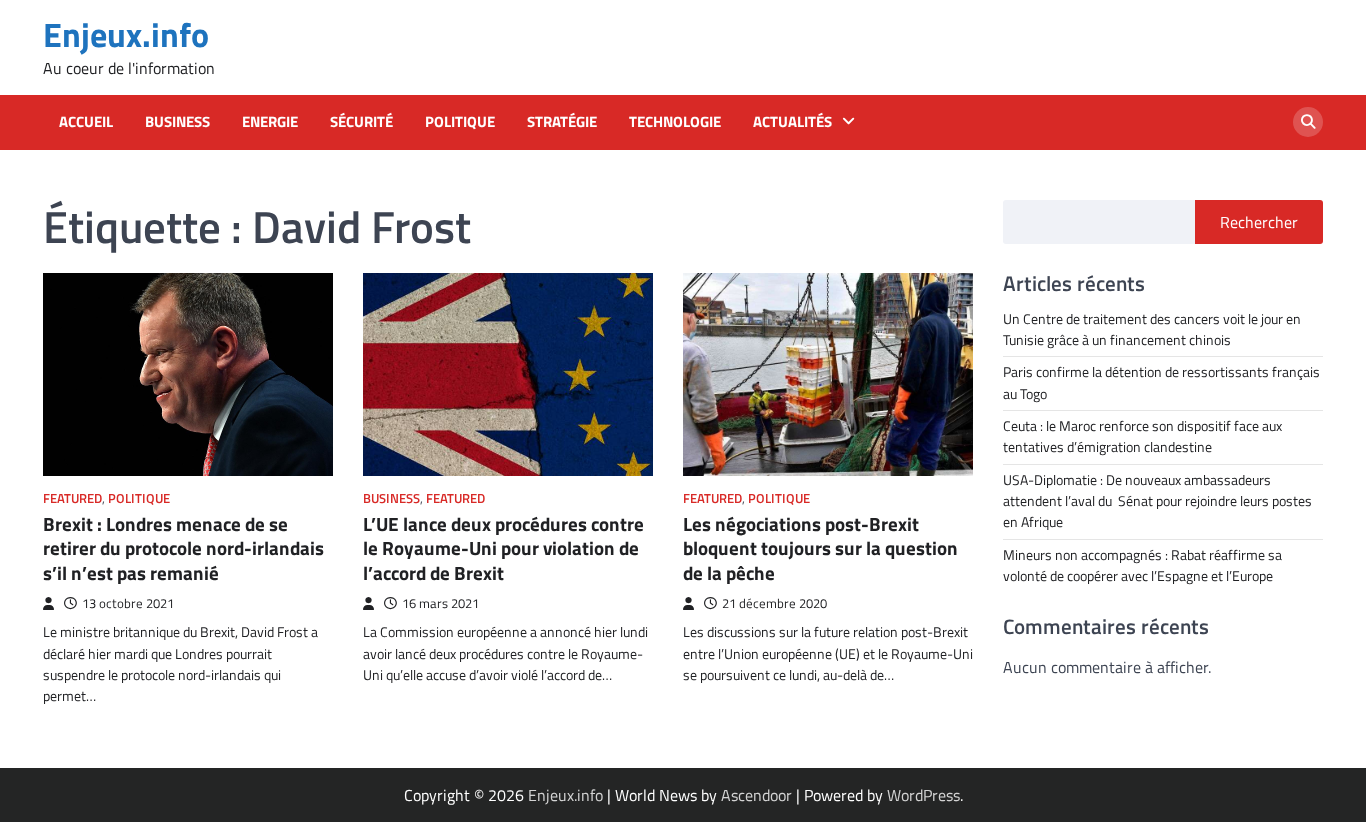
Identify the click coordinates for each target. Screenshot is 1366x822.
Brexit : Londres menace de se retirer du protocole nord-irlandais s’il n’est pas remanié (183, 548)
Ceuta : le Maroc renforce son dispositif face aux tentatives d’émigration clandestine (1142, 436)
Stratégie (562, 122)
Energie (270, 122)
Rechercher (1259, 222)
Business (177, 122)
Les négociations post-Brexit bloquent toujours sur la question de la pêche (820, 548)
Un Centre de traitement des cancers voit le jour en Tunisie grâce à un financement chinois (1152, 329)
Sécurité (361, 122)
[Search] (1308, 122)
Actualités (792, 122)
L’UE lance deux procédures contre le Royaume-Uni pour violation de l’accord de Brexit (503, 548)
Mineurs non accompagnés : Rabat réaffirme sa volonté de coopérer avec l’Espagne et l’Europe (1142, 565)
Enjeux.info (126, 34)
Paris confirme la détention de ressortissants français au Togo (1161, 382)
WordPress (923, 795)
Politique (460, 122)
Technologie (675, 122)
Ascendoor (756, 795)
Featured (72, 498)
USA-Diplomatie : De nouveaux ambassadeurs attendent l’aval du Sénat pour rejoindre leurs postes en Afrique (1157, 501)
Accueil (86, 122)
